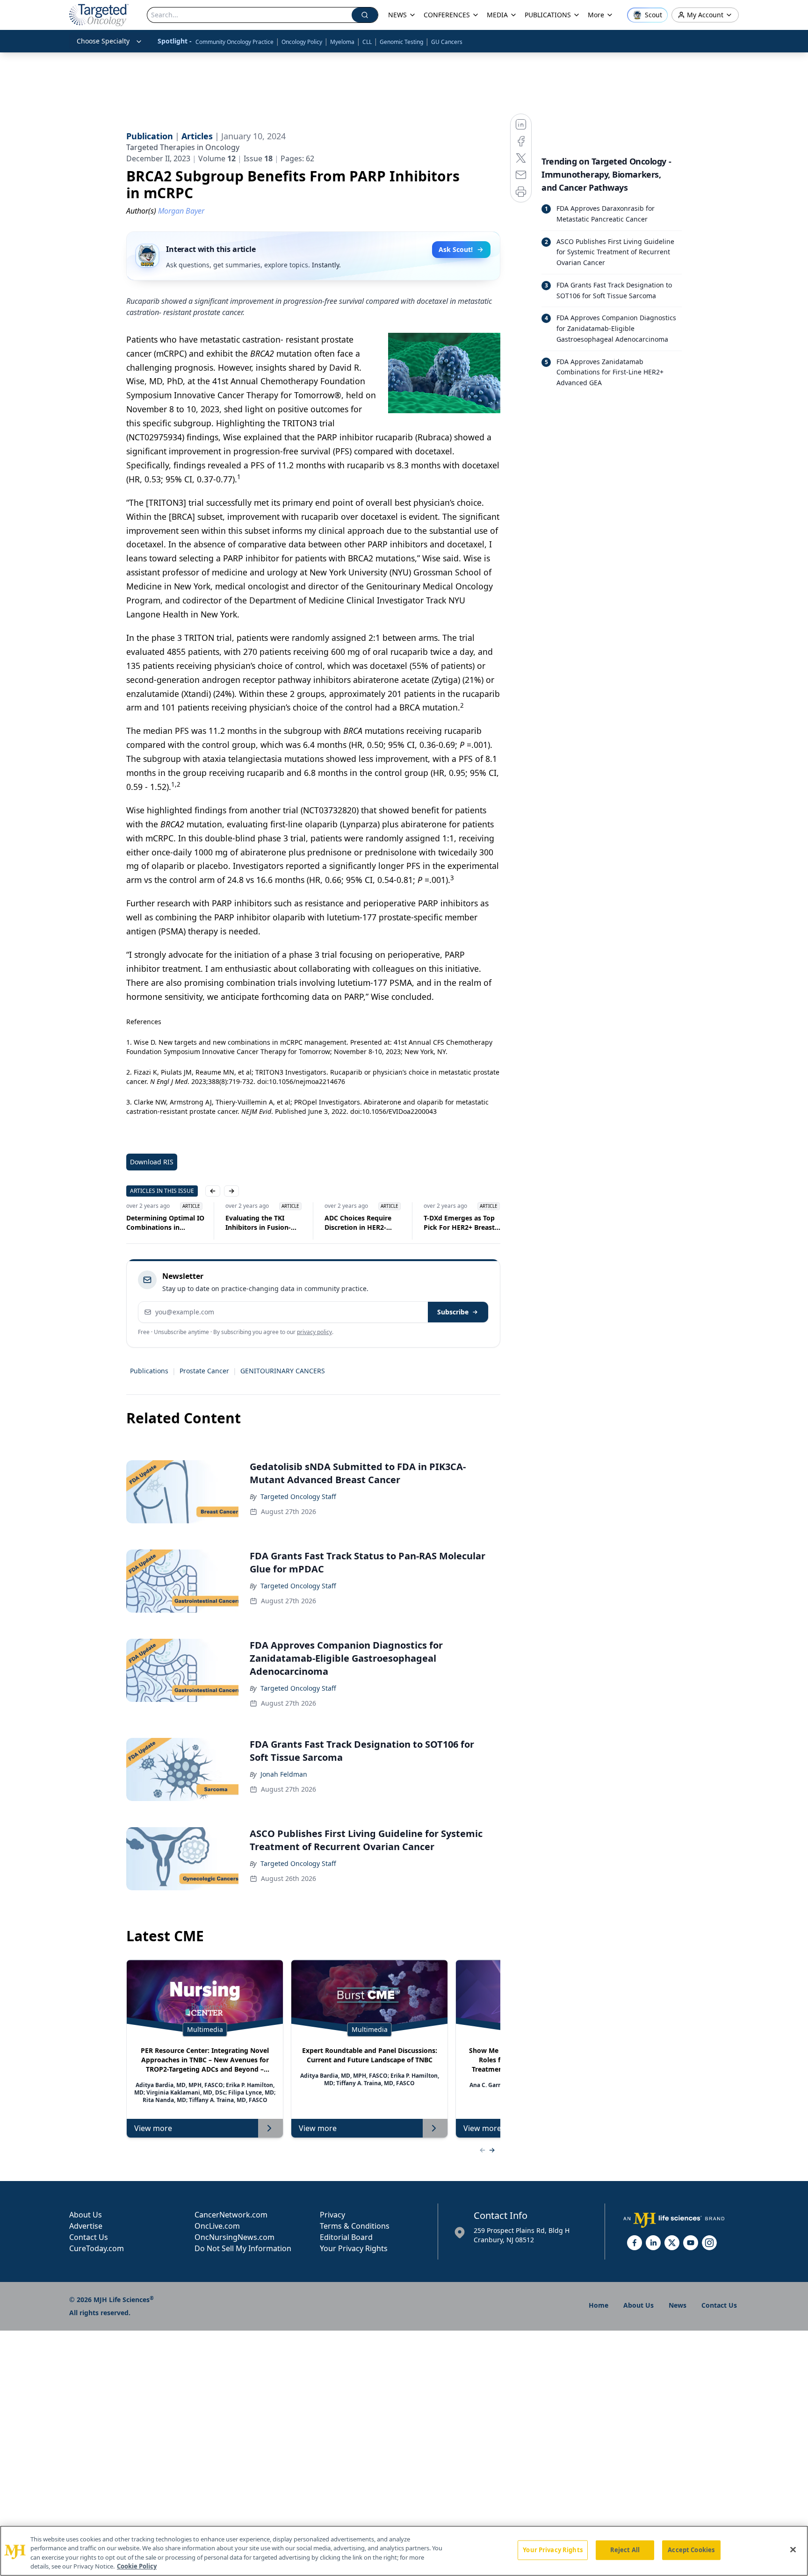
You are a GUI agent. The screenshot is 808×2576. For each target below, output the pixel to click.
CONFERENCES (447, 15)
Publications (149, 1371)
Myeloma (342, 42)
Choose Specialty (103, 41)
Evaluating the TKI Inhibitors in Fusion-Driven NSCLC (239, 1223)
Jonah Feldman (284, 1774)
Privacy (332, 2215)
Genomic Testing (401, 42)
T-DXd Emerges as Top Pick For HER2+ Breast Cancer (440, 1223)
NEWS (397, 15)
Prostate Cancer (204, 1371)
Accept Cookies (691, 2550)
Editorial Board (346, 2237)
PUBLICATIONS (548, 15)
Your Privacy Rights (354, 2248)
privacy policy (314, 1332)
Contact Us (89, 2237)
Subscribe (453, 1312)
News (678, 2305)
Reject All (625, 2550)
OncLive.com (217, 2226)
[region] (404, 2551)
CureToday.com (97, 2248)
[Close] (793, 2549)
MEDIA (497, 15)
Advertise (86, 2226)
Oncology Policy (302, 42)
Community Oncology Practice (234, 42)
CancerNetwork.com (231, 2215)
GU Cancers (447, 42)
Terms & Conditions (355, 2226)
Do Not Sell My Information (243, 2248)
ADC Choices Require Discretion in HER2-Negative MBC (339, 1223)
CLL (367, 42)
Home (599, 2305)
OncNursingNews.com (234, 2237)
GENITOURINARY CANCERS (283, 1371)
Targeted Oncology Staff (298, 1496)
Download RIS (152, 1162)
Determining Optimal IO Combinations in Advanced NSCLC (147, 1223)
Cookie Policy (137, 2566)
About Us (86, 2215)
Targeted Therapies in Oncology (183, 147)
